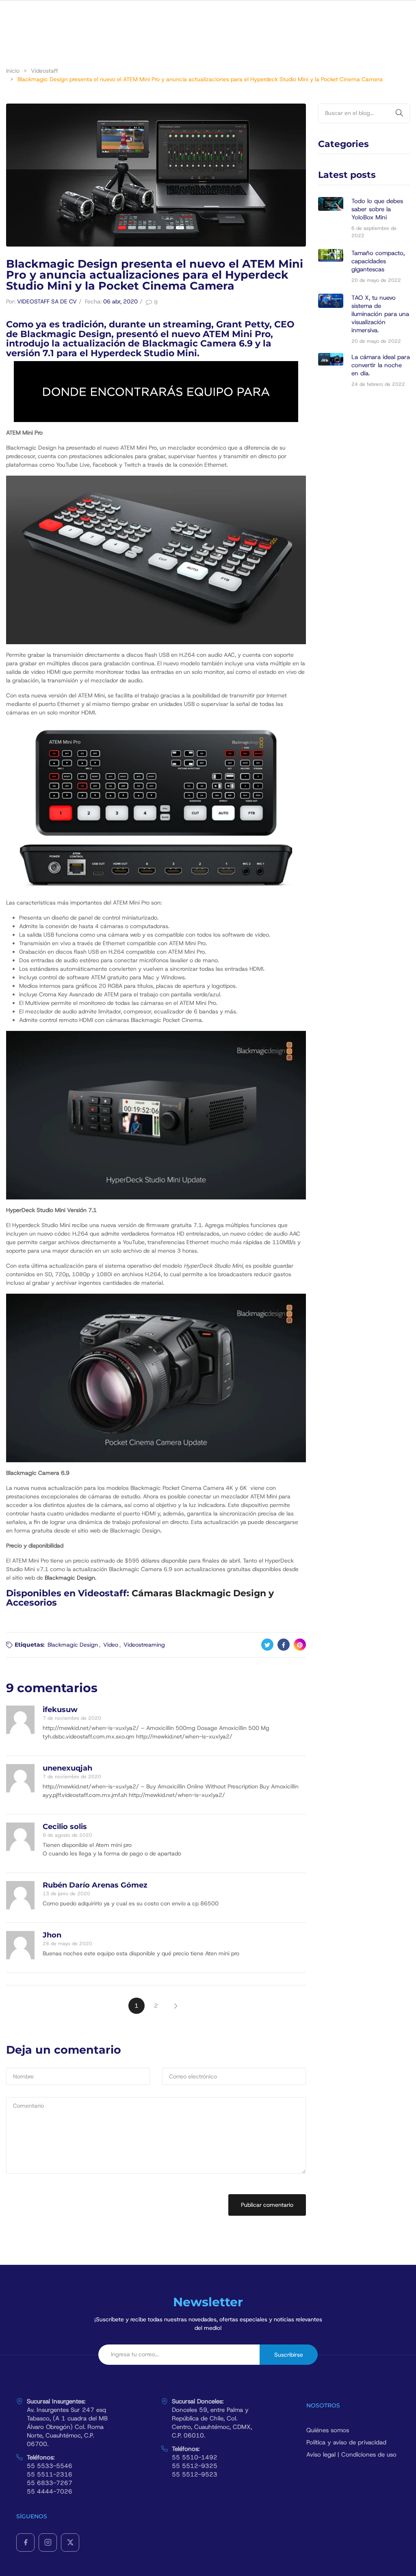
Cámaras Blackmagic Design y (203, 1593)
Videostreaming (144, 1645)
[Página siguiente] (175, 2006)
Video (111, 1645)
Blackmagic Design (73, 1645)
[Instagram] (48, 2542)
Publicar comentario (267, 2205)
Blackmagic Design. (70, 1578)
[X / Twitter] (70, 2542)
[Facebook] (25, 2542)
